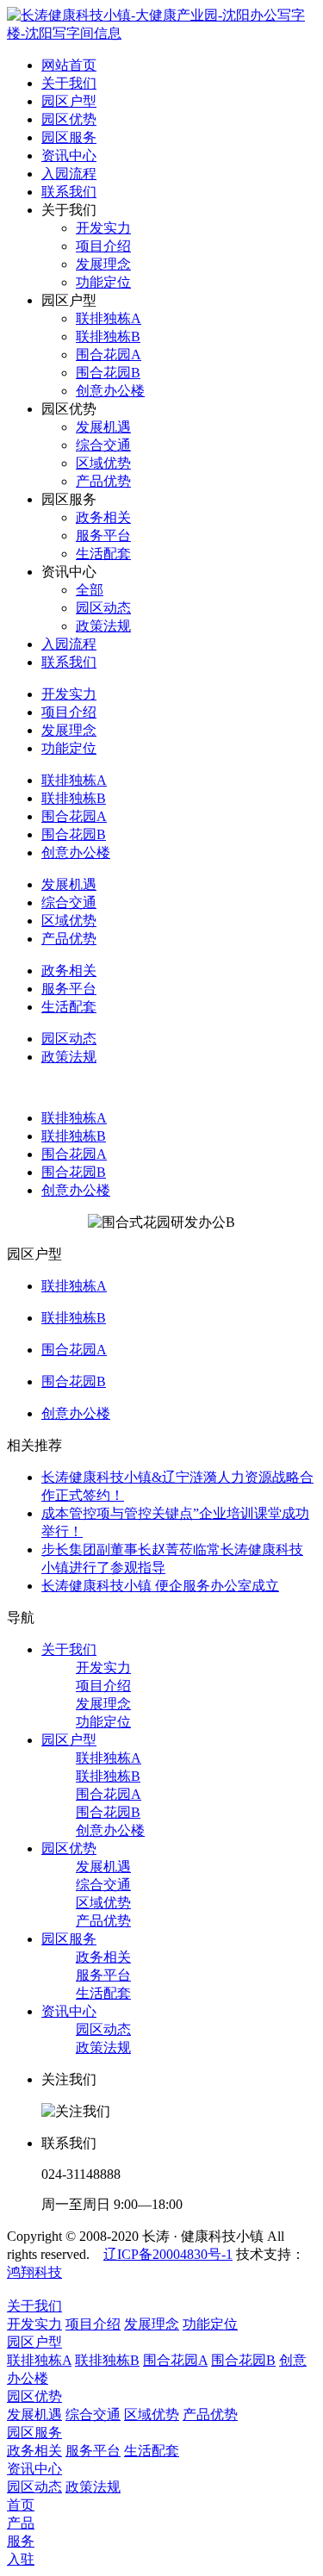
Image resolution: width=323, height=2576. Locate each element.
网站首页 (69, 65)
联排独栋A (74, 1118)
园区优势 (69, 1848)
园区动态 (103, 2029)
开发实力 (103, 1668)
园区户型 (69, 1740)
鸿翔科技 (34, 2272)
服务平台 (103, 1975)
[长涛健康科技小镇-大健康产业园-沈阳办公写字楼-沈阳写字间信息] (161, 33)
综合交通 (103, 1885)
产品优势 (103, 1921)
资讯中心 (69, 2011)
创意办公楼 (76, 1190)
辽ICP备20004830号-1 (168, 2254)
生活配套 (103, 1993)
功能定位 (103, 1722)
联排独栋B (74, 1136)
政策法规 (103, 2047)
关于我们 (69, 1649)
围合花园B (74, 1172)
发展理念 (103, 1704)
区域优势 (103, 1903)
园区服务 (69, 1939)
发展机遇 (103, 1867)
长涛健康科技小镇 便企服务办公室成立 (160, 1586)
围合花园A (74, 1154)
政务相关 (103, 1957)
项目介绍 (103, 1686)
